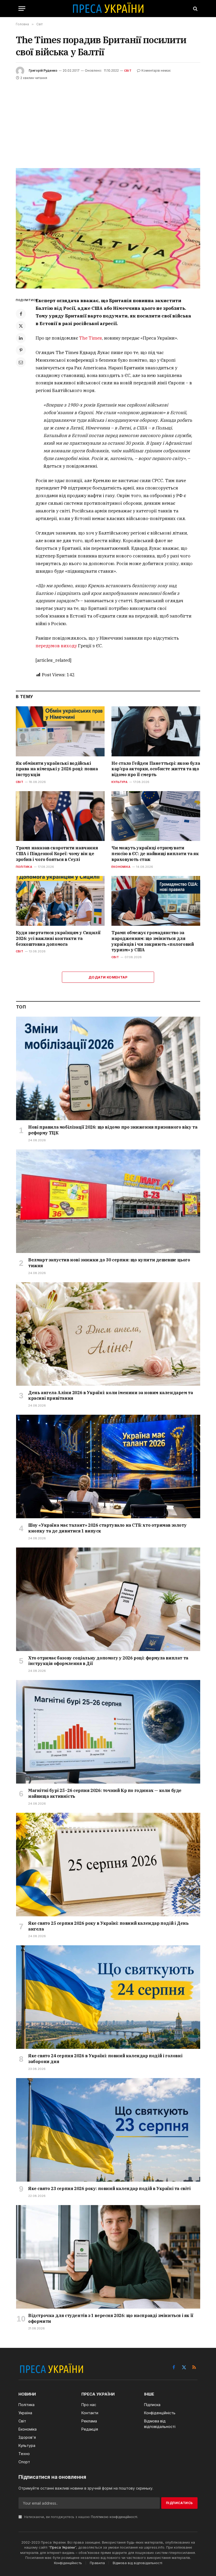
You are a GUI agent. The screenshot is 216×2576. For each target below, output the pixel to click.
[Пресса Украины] (108, 9)
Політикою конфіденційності (114, 2517)
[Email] (21, 362)
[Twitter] (21, 326)
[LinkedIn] (21, 338)
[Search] (195, 9)
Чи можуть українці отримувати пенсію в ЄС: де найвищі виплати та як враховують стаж (155, 854)
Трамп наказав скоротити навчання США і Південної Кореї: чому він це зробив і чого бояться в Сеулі (57, 854)
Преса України (62, 2547)
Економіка (121, 867)
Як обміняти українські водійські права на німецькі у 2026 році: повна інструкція (57, 769)
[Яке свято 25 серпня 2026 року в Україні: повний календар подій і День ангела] (108, 1865)
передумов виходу (56, 646)
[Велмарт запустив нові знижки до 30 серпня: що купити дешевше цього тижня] (108, 1201)
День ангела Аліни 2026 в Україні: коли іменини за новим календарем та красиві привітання (111, 1395)
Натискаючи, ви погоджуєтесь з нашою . (81, 2517)
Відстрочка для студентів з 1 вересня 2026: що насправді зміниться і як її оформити (111, 2318)
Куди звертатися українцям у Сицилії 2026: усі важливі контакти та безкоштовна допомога (58, 938)
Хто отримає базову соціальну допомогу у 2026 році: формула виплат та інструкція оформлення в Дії (108, 1661)
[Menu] (22, 9)
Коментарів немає (156, 70)
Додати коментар (108, 977)
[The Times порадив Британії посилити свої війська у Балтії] (108, 228)
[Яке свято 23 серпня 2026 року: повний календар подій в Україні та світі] (108, 2130)
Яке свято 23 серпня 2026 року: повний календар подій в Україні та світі (109, 2188)
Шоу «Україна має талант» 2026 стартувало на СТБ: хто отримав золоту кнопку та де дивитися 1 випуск (107, 1528)
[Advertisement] (108, 121)
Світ (128, 71)
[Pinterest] (21, 350)
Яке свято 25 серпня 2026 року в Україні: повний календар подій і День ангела (108, 1926)
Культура (119, 782)
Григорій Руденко (43, 70)
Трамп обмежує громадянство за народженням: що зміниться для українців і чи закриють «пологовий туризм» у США (153, 941)
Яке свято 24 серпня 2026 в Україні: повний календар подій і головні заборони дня (105, 2059)
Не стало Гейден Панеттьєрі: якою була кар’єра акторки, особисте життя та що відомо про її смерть (156, 769)
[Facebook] (21, 314)
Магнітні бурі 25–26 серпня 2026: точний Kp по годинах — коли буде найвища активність (105, 1793)
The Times (90, 338)
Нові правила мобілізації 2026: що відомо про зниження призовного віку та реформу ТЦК (113, 1130)
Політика (24, 867)
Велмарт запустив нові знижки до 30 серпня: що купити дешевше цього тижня (109, 1263)
